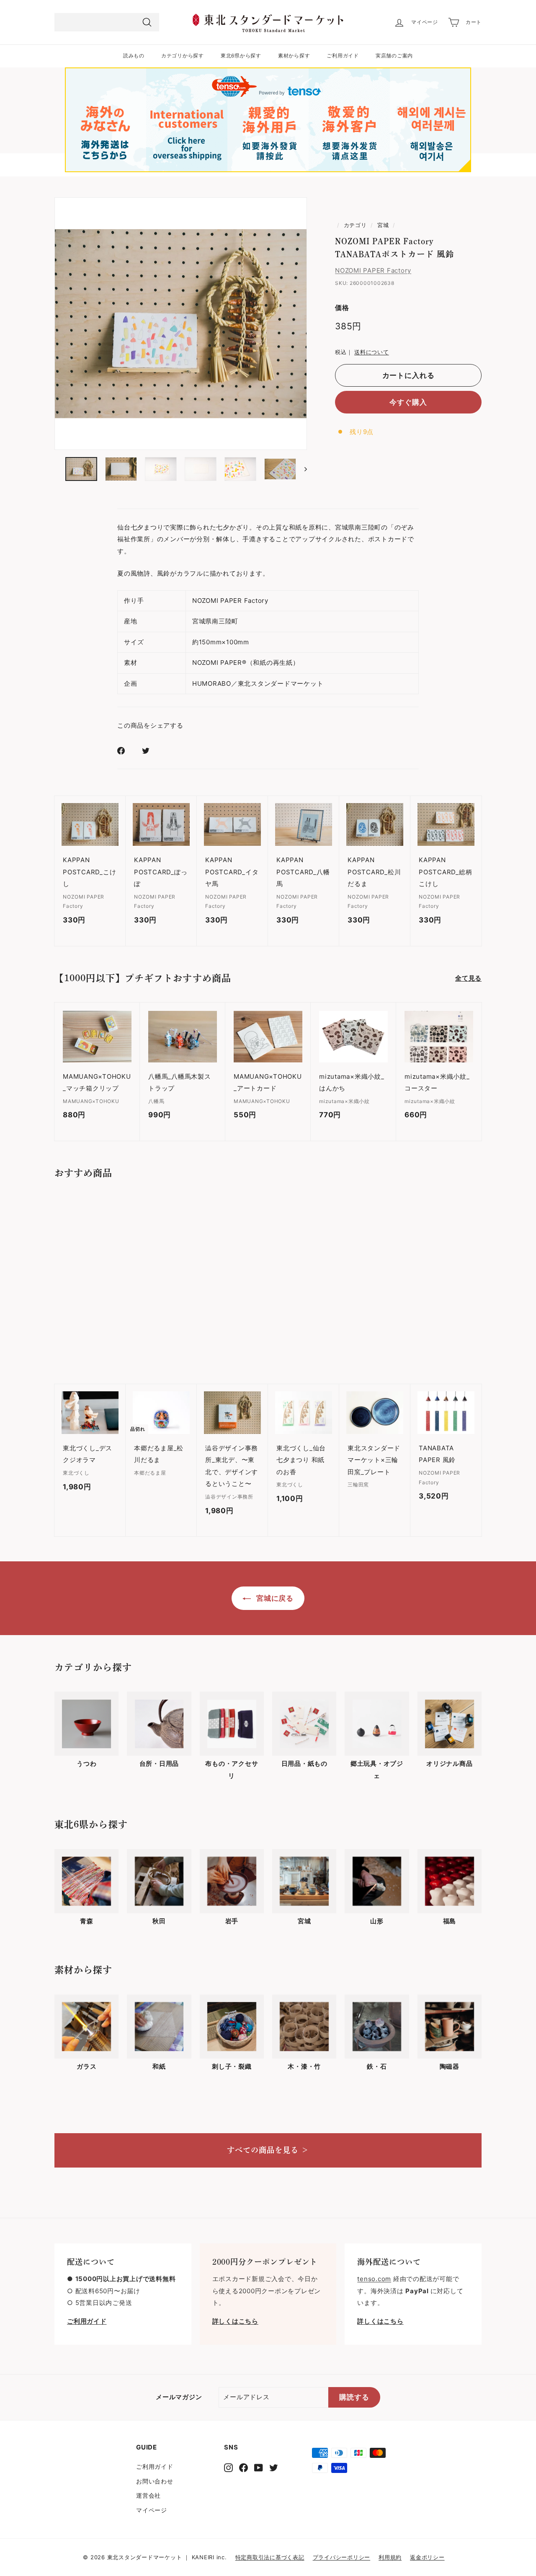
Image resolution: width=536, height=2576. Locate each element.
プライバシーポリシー (342, 2557)
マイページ (152, 2510)
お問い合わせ (155, 2481)
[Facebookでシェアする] (126, 751)
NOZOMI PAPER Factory (373, 270)
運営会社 (148, 2495)
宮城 (383, 225)
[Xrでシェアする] (151, 751)
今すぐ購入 (408, 402)
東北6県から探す (241, 56)
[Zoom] (181, 324)
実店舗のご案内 (394, 56)
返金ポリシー (427, 2557)
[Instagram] (228, 2467)
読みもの (134, 56)
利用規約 (390, 2557)
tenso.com (374, 2279)
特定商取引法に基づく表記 (270, 2557)
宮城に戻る (274, 1598)
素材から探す (294, 56)
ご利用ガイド (343, 56)
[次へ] (302, 469)
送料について (372, 352)
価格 (342, 307)
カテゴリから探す (183, 56)
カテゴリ (355, 225)
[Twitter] (274, 2467)
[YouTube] (259, 2467)
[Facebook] (244, 2467)
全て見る (468, 978)
